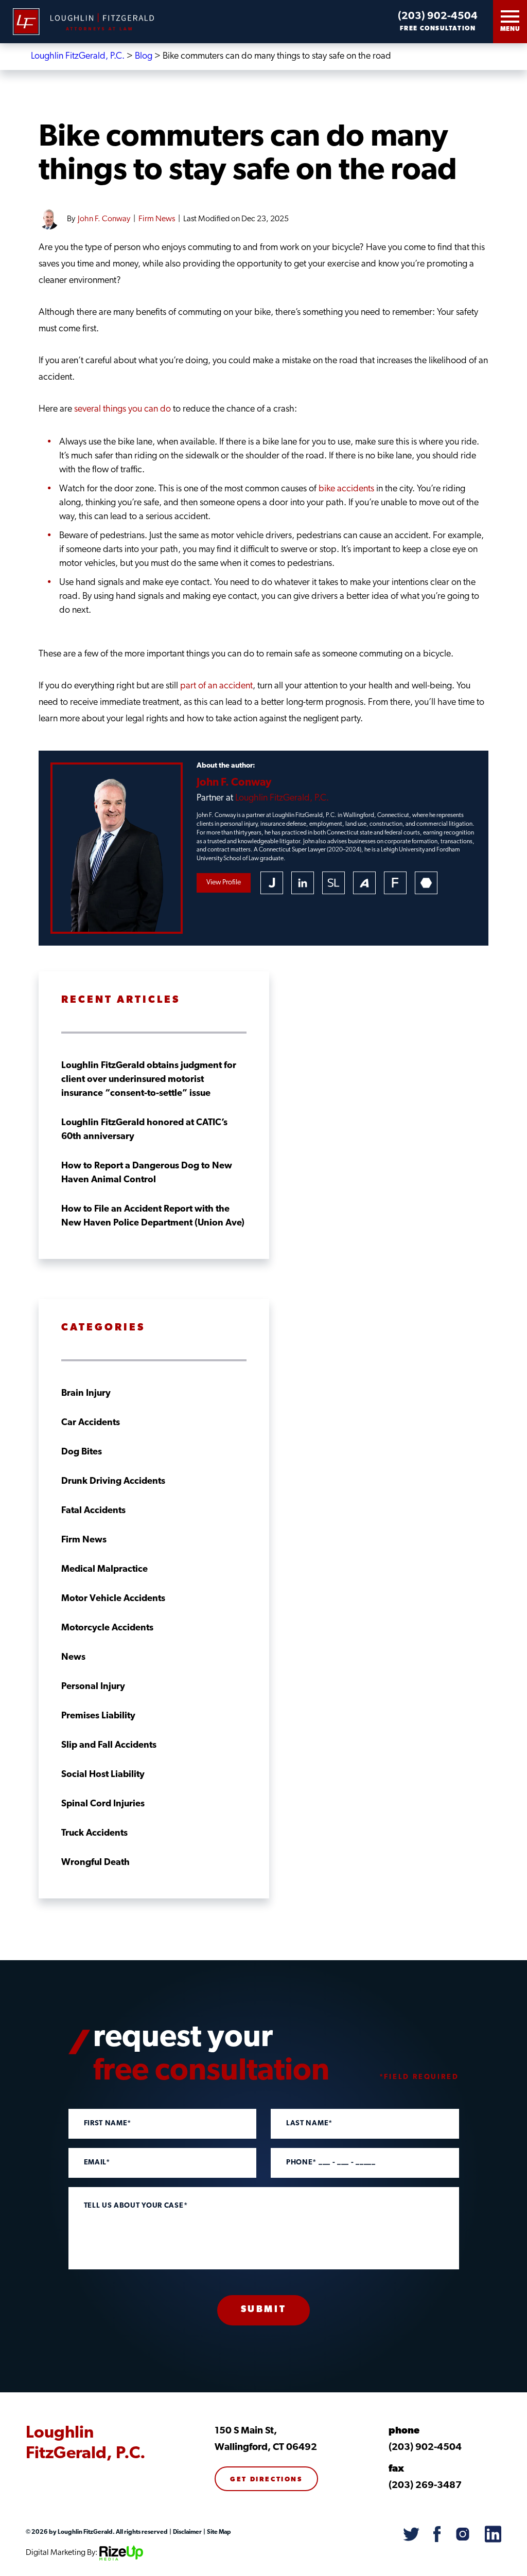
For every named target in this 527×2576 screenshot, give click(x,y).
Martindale (426, 883)
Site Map (218, 2532)
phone (404, 2431)
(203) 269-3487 (425, 2486)
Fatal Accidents (93, 1511)
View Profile (224, 883)
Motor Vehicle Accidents (113, 1599)
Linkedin (303, 883)
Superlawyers (333, 883)
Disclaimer (187, 2532)
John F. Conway (104, 219)
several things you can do (122, 410)
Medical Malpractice (104, 1570)
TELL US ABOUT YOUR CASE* (136, 2206)
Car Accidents (91, 1423)
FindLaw (395, 883)
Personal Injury (93, 1687)
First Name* (108, 2124)
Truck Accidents (94, 1834)
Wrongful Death (95, 1863)
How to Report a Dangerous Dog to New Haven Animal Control (147, 1173)
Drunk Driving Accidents (113, 1482)
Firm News (157, 219)
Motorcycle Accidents (107, 1628)
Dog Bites (82, 1452)
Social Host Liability (103, 1775)
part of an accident (216, 686)
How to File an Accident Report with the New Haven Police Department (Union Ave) (153, 1216)
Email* (97, 2163)
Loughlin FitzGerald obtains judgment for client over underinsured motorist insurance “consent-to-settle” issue (149, 1080)
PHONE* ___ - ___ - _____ (331, 2163)
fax (396, 2469)
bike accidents (346, 489)
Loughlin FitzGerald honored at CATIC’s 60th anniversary (144, 1130)
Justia (272, 883)
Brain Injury (86, 1394)
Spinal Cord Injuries (103, 1804)
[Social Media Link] (411, 2535)
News (73, 1658)
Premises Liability (98, 1716)
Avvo (364, 883)
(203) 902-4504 (438, 16)
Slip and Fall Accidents (109, 1746)
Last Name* (309, 2124)
